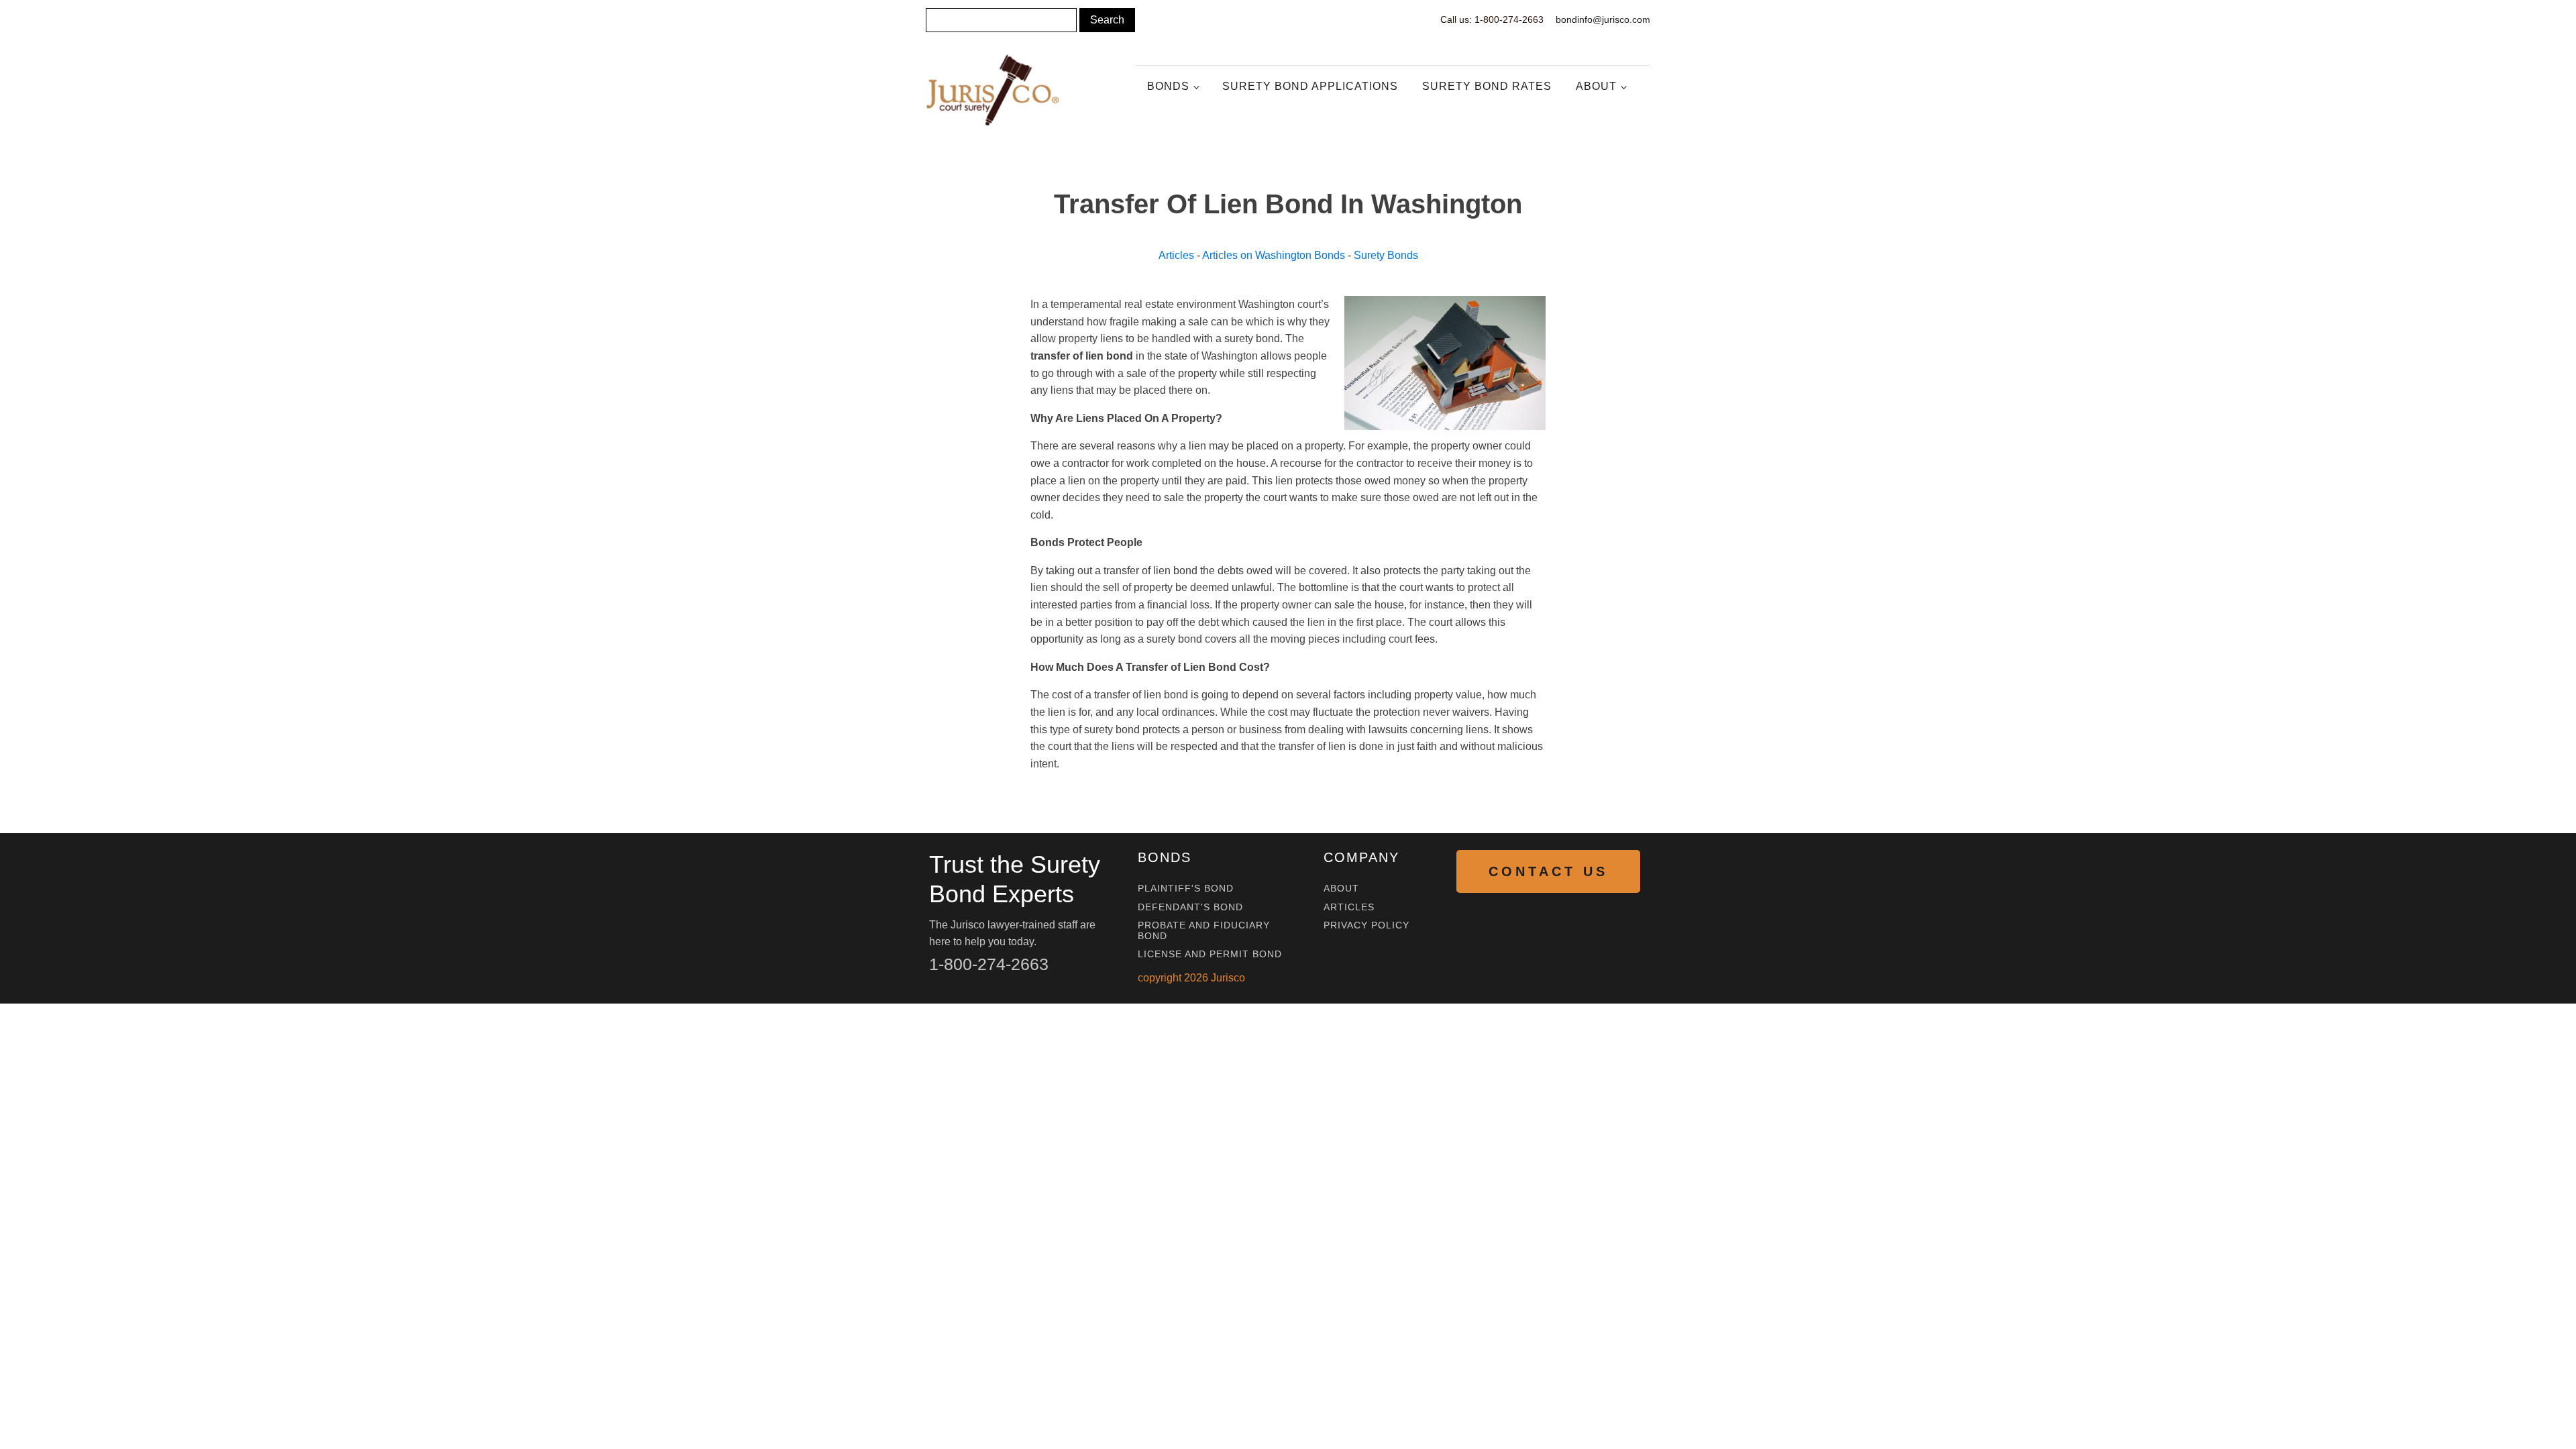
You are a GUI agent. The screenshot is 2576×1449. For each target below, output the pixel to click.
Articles (1176, 255)
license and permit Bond (1210, 954)
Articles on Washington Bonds (1274, 255)
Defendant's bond (1190, 907)
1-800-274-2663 (989, 964)
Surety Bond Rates (1487, 86)
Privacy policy (1366, 925)
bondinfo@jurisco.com (1603, 19)
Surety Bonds (1386, 255)
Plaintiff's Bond (1186, 889)
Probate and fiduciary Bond (1204, 930)
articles (1349, 907)
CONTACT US (1548, 871)
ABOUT (1341, 889)
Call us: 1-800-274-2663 (1492, 19)
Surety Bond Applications (1310, 86)
